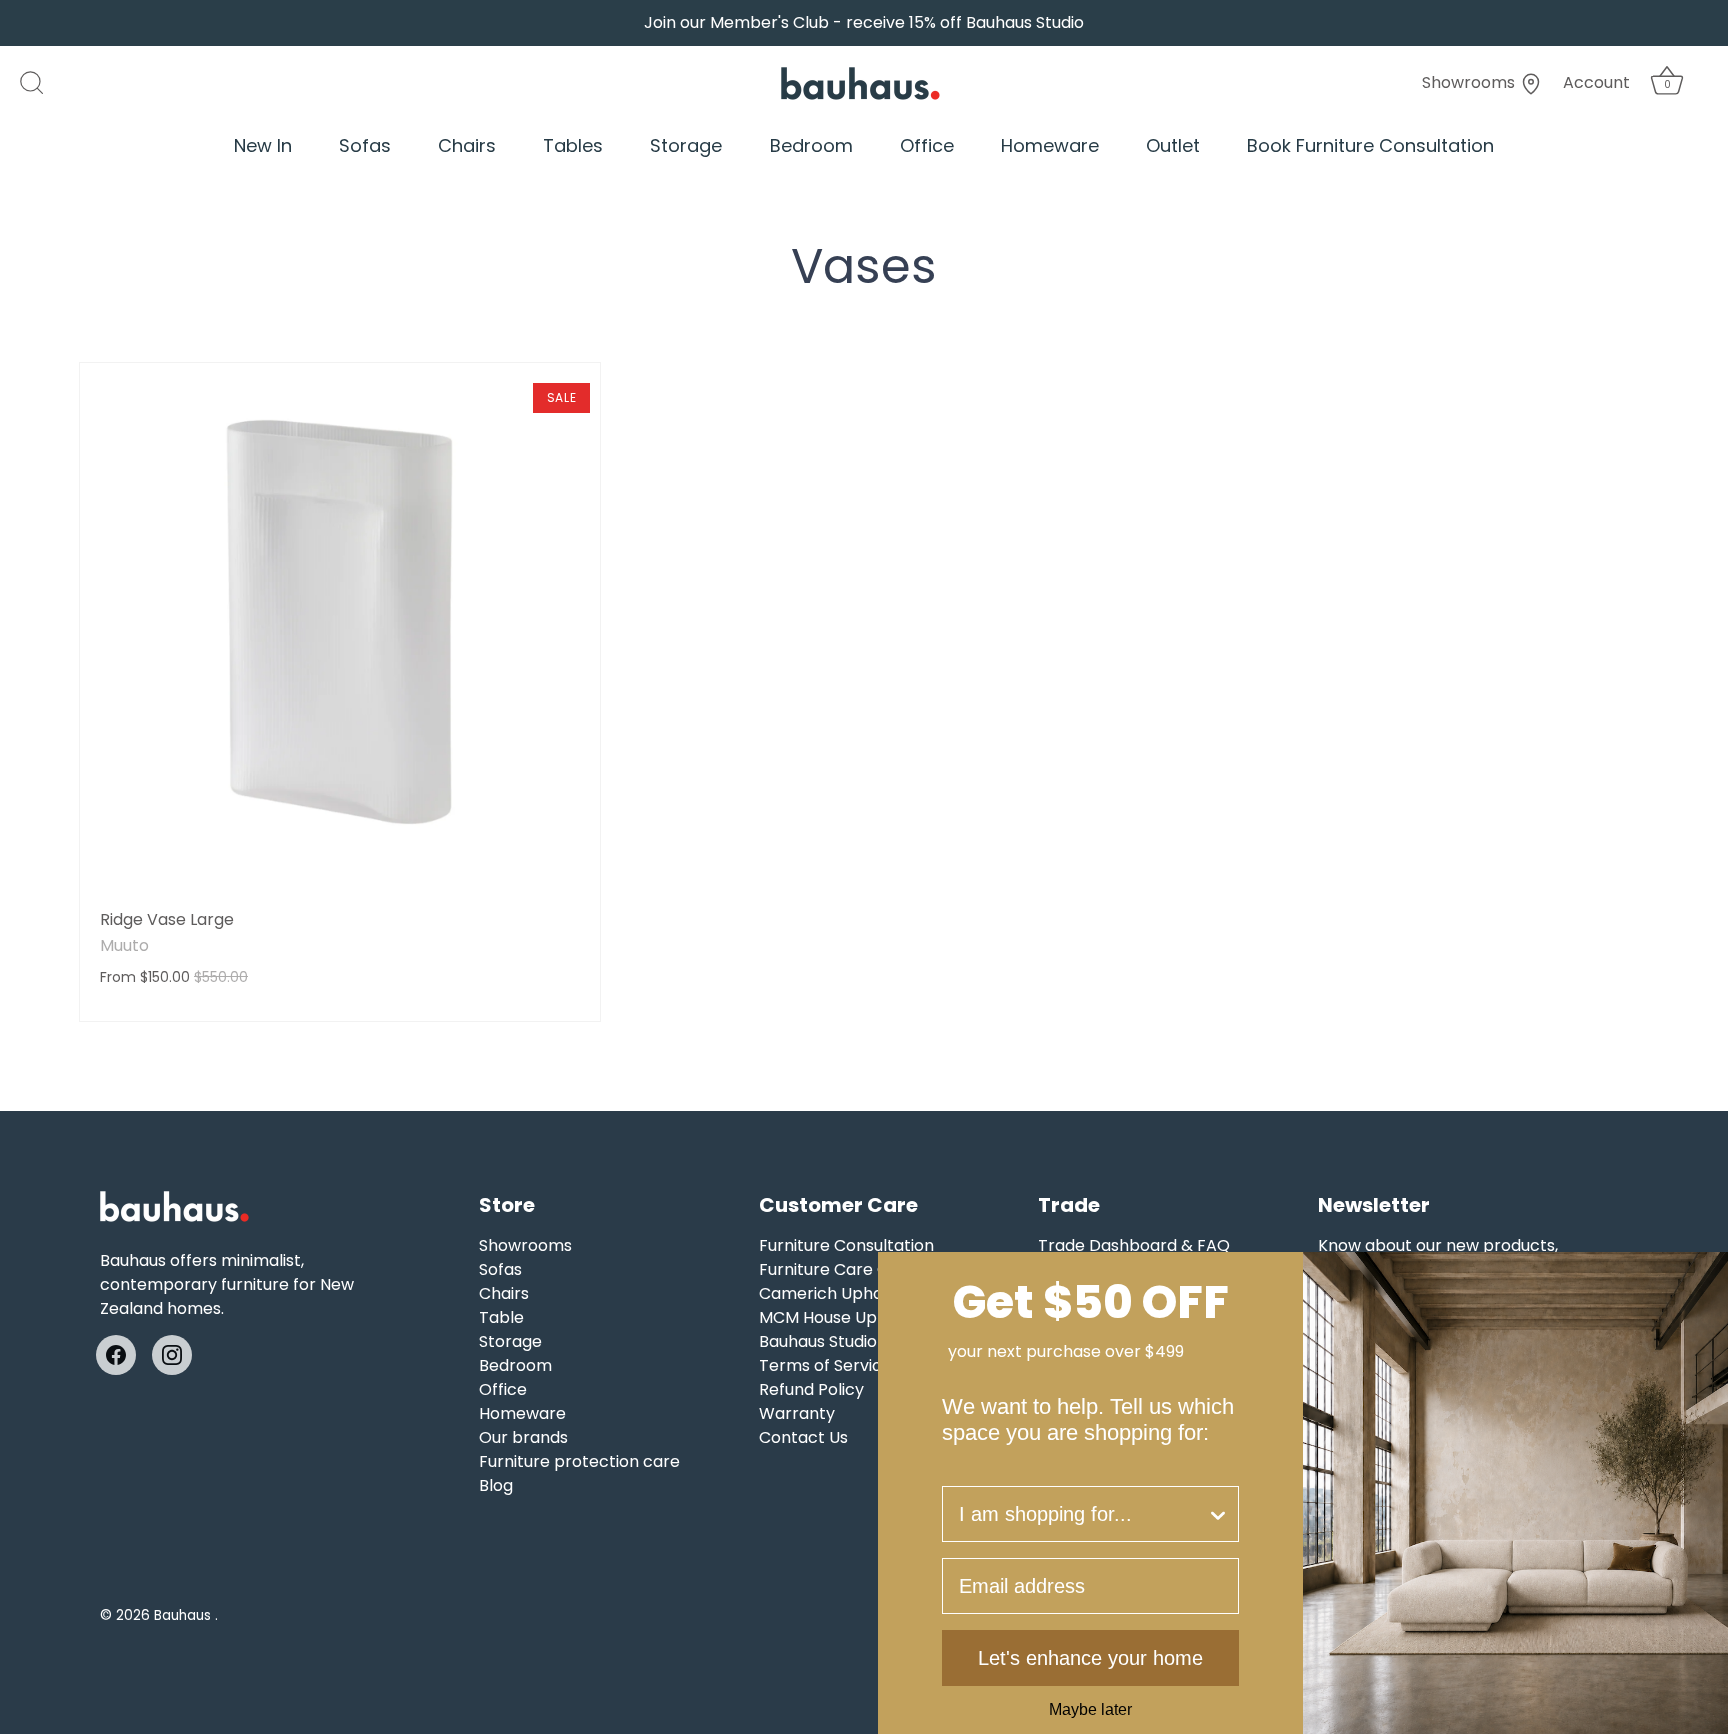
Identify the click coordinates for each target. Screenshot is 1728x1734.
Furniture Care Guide (840, 1269)
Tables (573, 145)
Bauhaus (184, 1615)
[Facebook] (116, 1354)
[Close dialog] (1706, 1274)
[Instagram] (172, 1354)
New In (263, 145)
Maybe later (1090, 1710)
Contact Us (803, 1437)
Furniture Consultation (846, 1245)
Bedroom (811, 145)
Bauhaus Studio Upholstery (863, 1341)
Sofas (365, 145)
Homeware (1050, 145)
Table (501, 1317)
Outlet (1173, 145)
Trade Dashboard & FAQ (1134, 1245)
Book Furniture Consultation (1370, 145)
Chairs (467, 145)
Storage (686, 145)
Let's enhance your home (1090, 1658)
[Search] (42, 83)
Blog (496, 1485)
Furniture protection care (579, 1461)
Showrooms (1470, 82)
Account (1596, 82)
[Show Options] (1218, 1514)
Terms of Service (825, 1365)
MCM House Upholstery (850, 1317)
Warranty (797, 1413)
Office (927, 145)
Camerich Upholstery (843, 1293)
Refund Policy (811, 1389)
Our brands (523, 1437)
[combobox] (1082, 1514)
